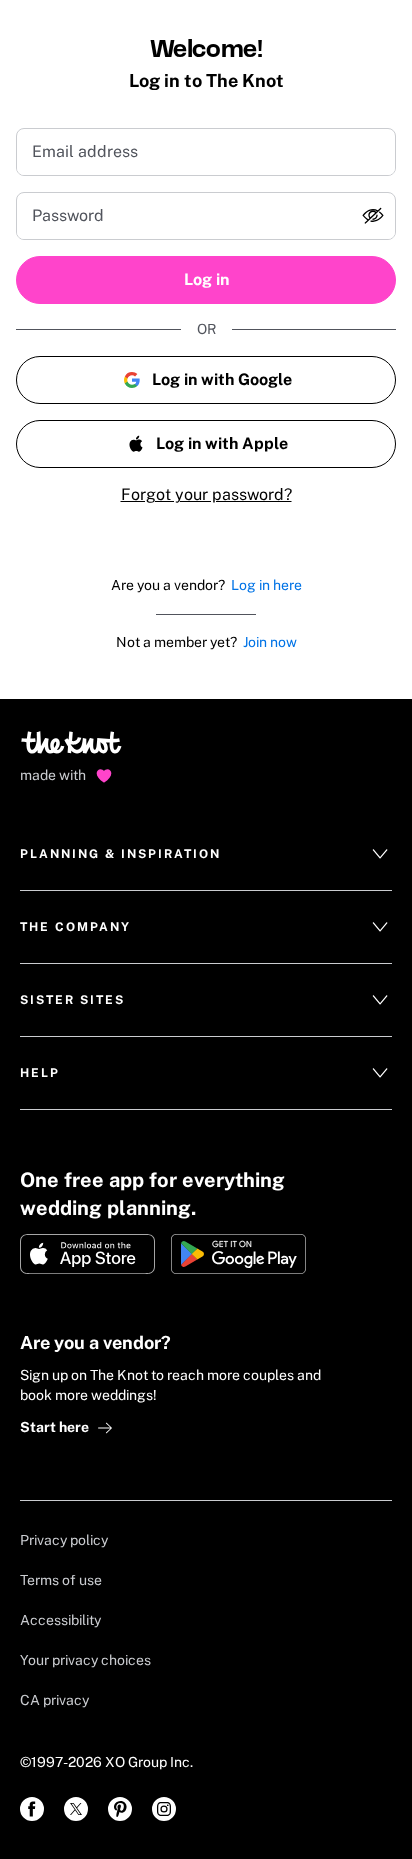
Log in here (266, 585)
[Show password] (373, 216)
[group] (206, 216)
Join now (270, 642)
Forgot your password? (206, 494)
